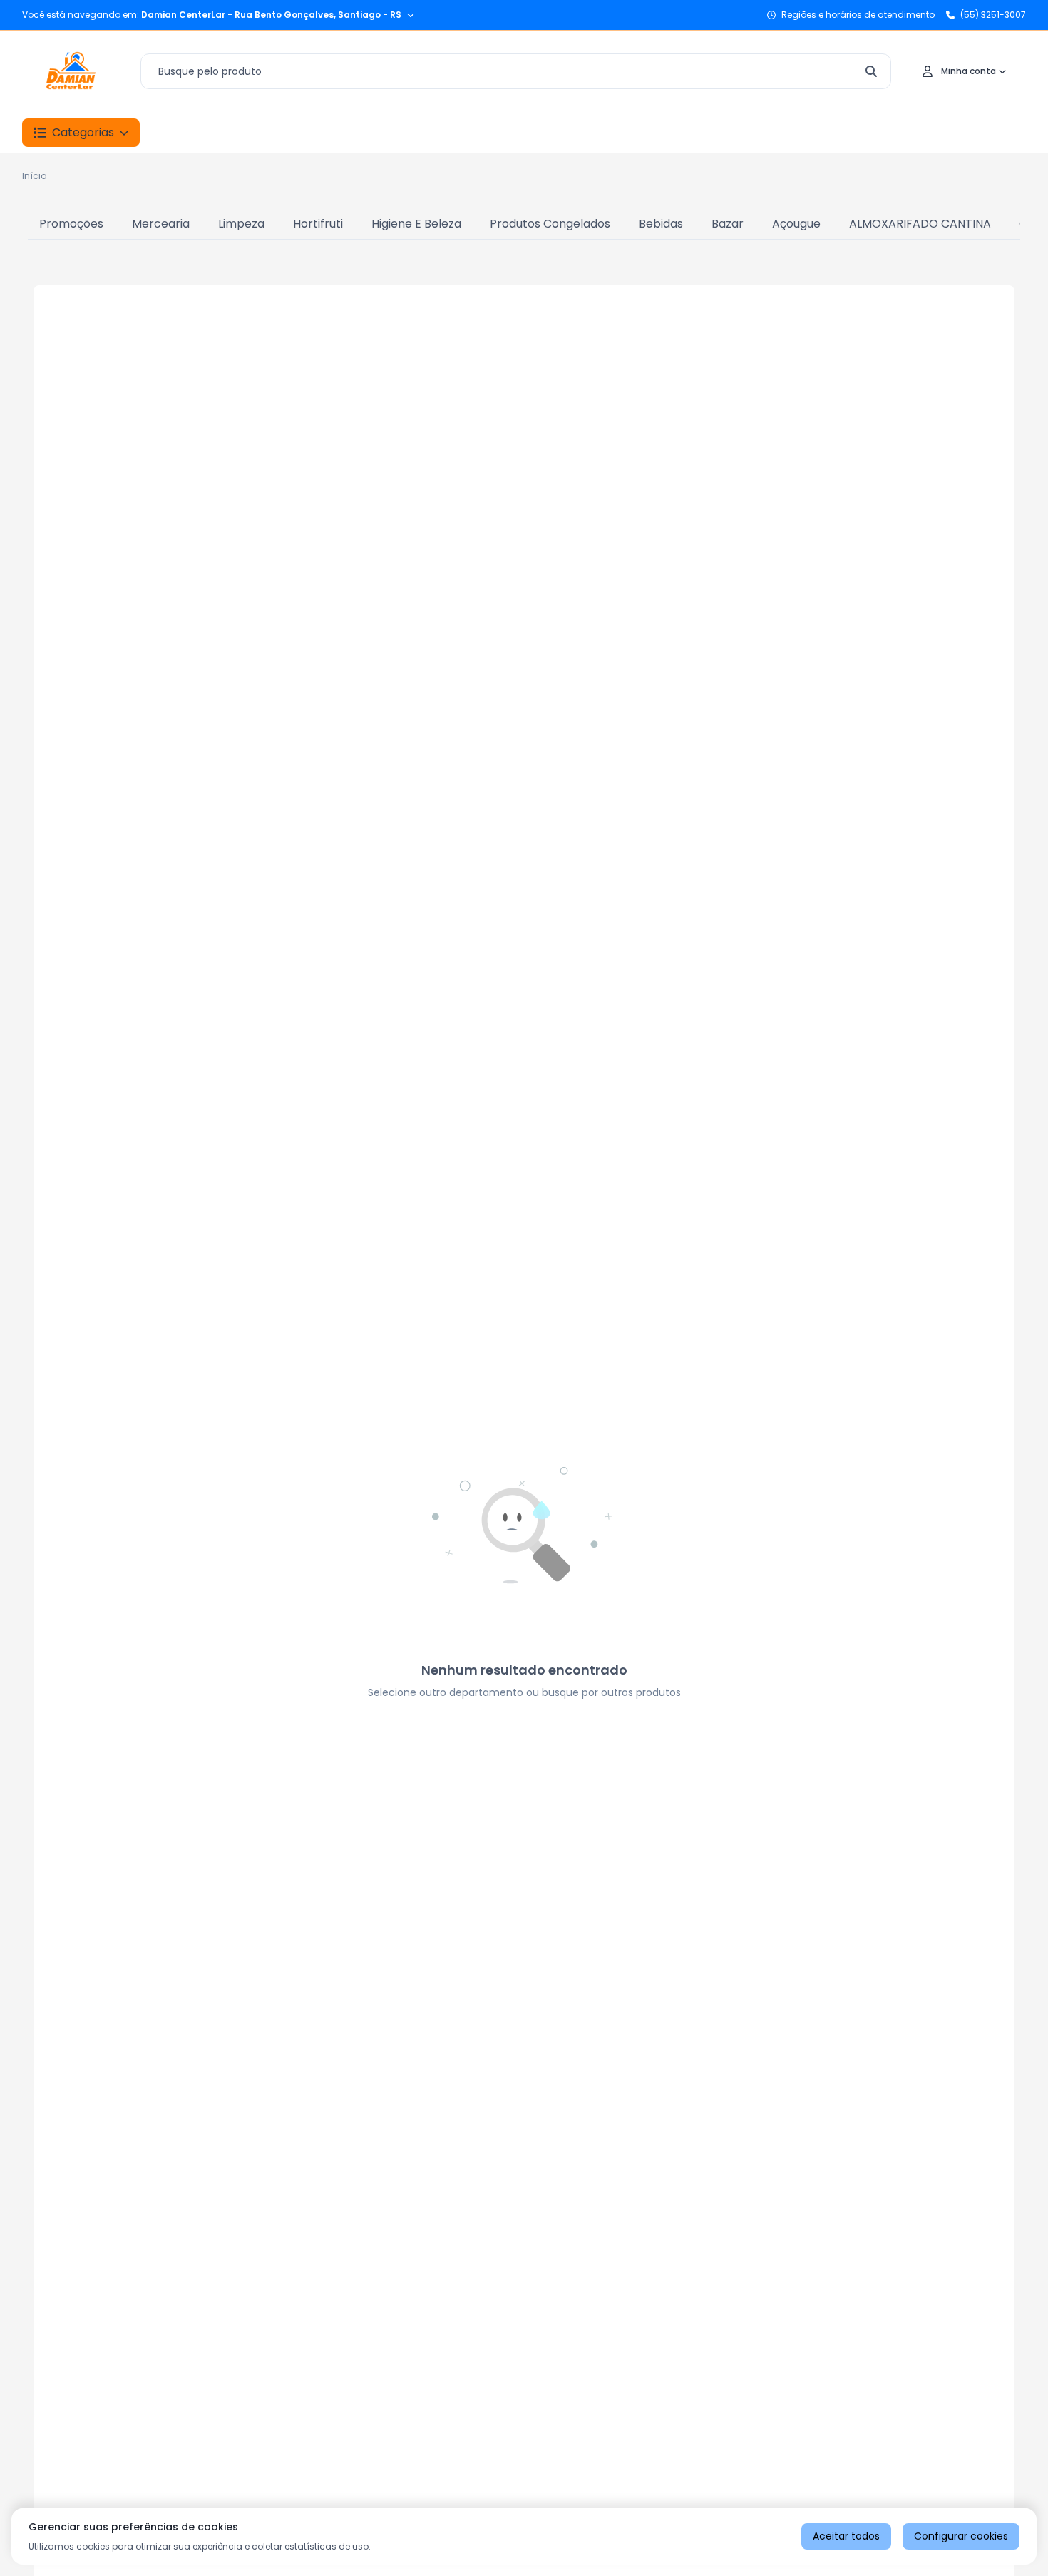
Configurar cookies (961, 2536)
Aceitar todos (846, 2536)
